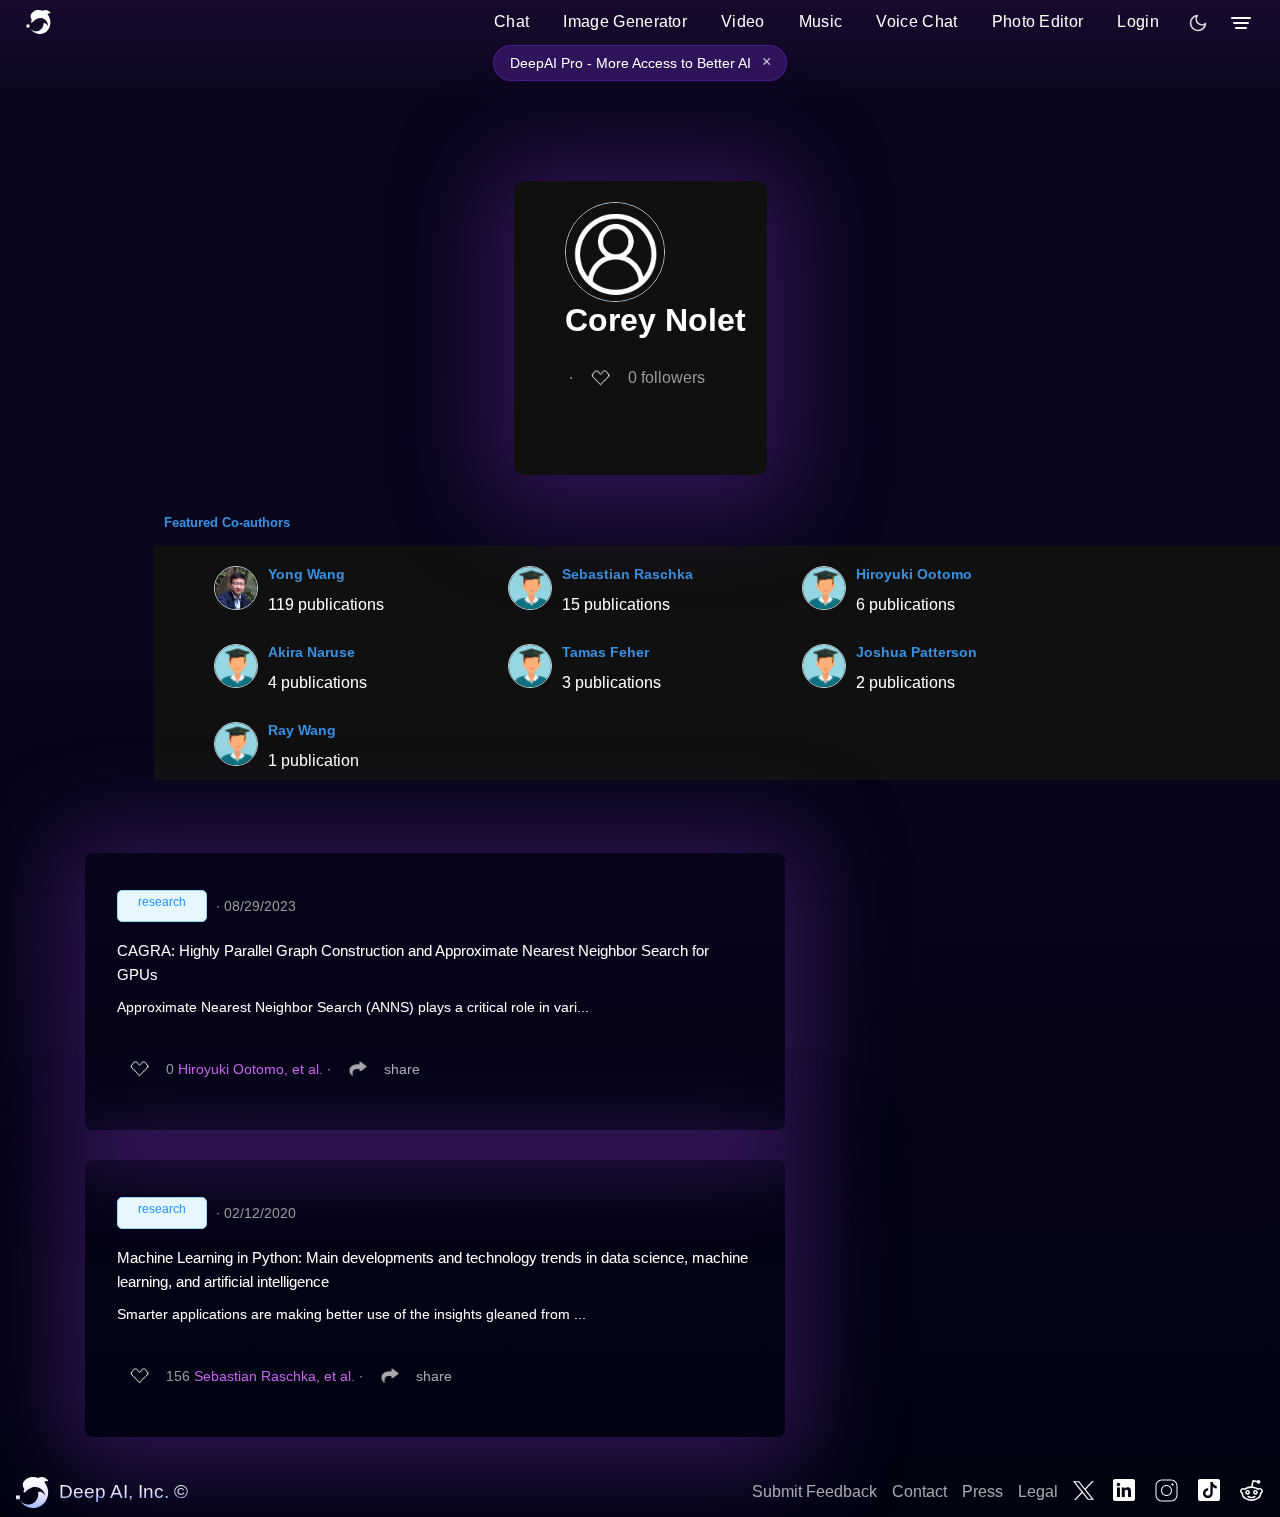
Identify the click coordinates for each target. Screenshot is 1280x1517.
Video (743, 21)
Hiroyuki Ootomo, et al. (250, 1069)
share (402, 1069)
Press (982, 1491)
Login (1138, 21)
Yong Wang (306, 574)
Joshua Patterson (916, 652)
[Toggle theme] (1198, 23)
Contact (919, 1491)
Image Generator (625, 21)
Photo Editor (1038, 21)
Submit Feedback (814, 1491)
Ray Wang (302, 730)
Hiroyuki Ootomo (914, 574)
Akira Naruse (311, 652)
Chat (511, 21)
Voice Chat (916, 21)
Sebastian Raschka (627, 574)
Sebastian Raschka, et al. (274, 1376)
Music (821, 21)
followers (666, 377)
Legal (1038, 1491)
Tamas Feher (605, 652)
